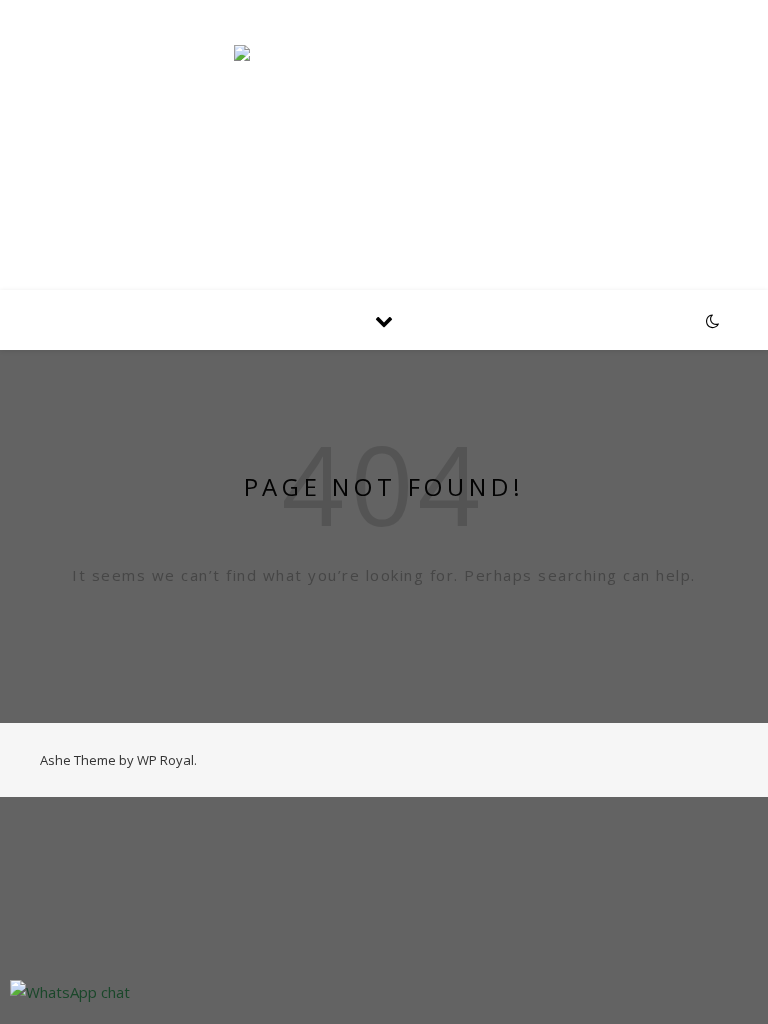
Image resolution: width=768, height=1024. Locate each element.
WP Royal (165, 760)
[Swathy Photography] (384, 133)
